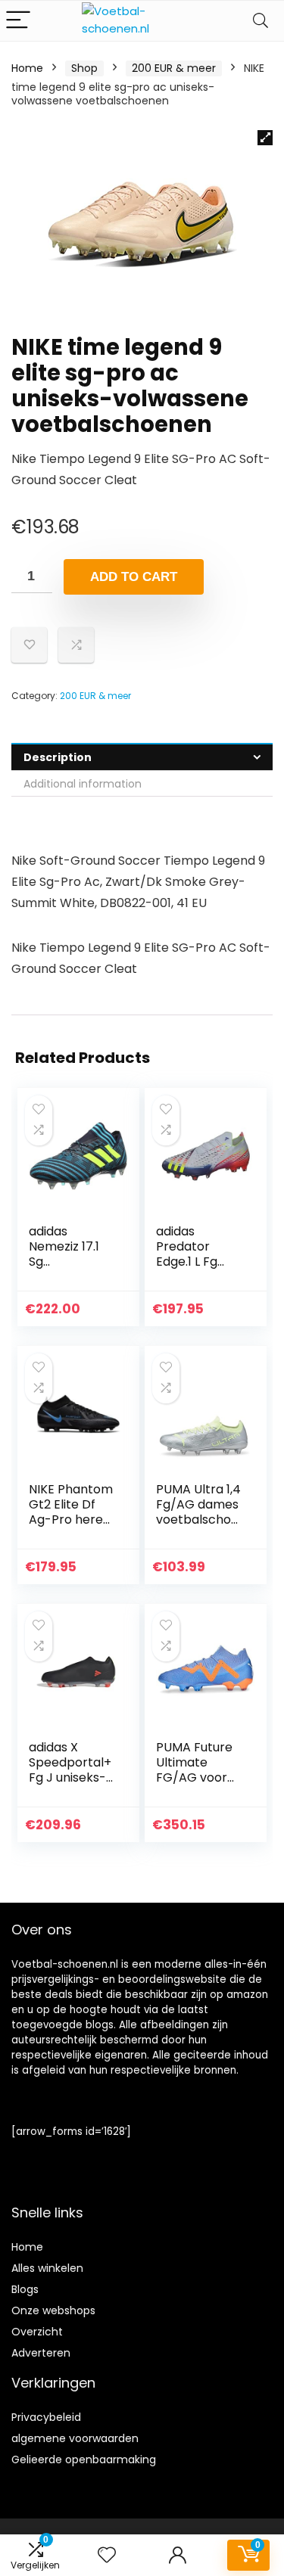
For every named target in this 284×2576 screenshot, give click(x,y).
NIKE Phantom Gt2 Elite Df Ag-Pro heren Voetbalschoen (71, 1519)
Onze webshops (53, 2310)
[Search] (261, 21)
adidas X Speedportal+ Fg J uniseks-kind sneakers (70, 1770)
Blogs (25, 2289)
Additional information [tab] (83, 784)
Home (27, 68)
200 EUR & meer (174, 68)
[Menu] (18, 21)
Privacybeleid (46, 2417)
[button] (265, 138)
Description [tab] (58, 757)
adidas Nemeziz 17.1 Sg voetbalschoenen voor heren (70, 1269)
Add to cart (134, 577)
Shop (84, 68)
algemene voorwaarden (75, 2438)
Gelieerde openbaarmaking (84, 2459)
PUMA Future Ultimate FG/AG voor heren (194, 1770)
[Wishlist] (107, 2555)
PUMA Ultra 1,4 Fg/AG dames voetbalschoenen (198, 1512)
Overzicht (37, 2332)
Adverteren (41, 2353)
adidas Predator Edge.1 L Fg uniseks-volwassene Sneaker (191, 1269)
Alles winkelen (47, 2268)
